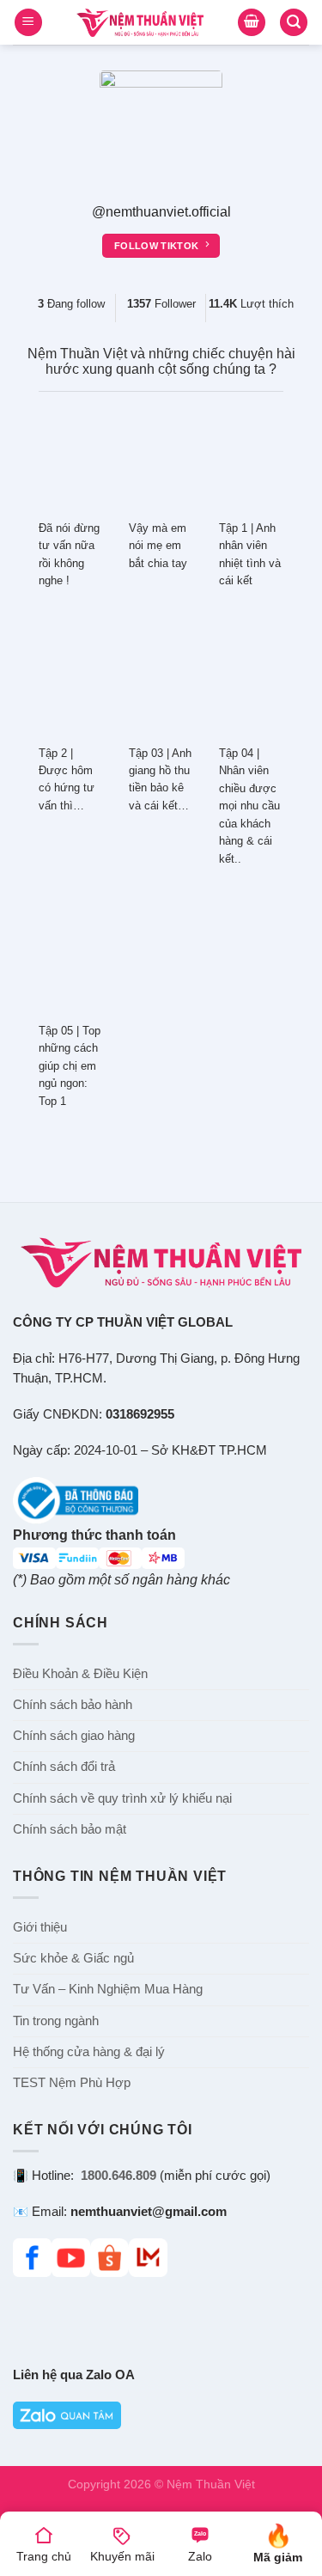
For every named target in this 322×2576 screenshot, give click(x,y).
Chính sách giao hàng (74, 1736)
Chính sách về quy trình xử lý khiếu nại (122, 1798)
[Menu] (28, 23)
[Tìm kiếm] (294, 23)
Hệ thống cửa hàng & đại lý (89, 2052)
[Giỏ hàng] (252, 23)
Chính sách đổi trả (64, 1767)
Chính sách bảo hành (73, 1705)
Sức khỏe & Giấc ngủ (73, 1958)
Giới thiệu (40, 1927)
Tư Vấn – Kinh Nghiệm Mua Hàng (108, 1989)
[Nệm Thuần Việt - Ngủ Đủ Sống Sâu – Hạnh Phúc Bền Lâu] (140, 23)
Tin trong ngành (56, 2021)
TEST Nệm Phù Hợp (72, 2083)
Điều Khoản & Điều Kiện (80, 1674)
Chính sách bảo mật (70, 1829)
